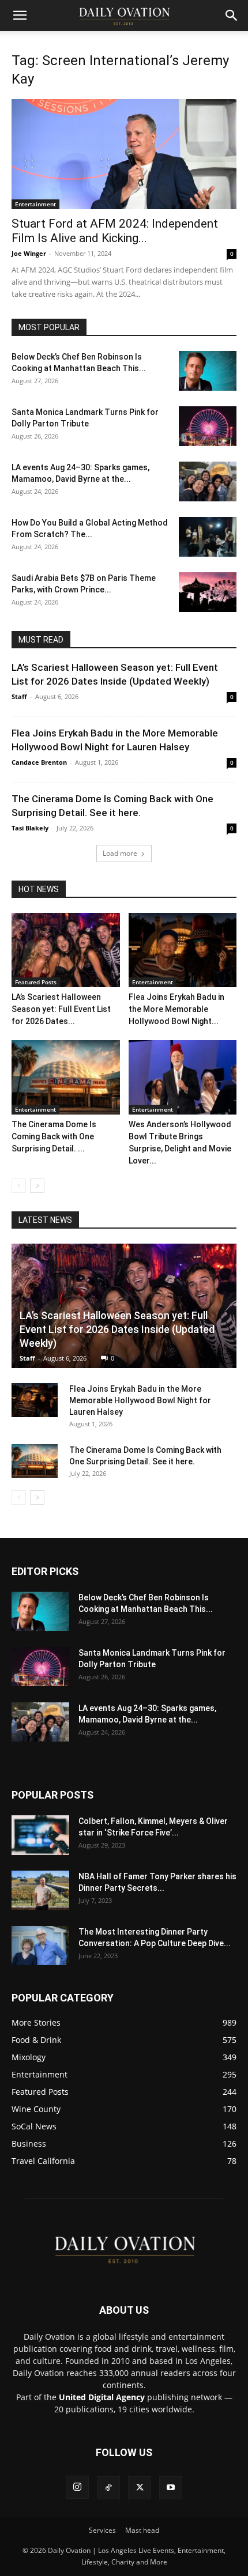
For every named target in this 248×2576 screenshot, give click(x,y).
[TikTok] (108, 2488)
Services (102, 2530)
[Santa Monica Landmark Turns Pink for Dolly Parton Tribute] (208, 426)
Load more (120, 853)
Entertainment (35, 204)
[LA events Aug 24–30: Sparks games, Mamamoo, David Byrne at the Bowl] (208, 481)
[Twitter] (140, 2488)
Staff (19, 696)
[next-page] (37, 1186)
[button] (20, 16)
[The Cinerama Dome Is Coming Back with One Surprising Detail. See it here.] (66, 1077)
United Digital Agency (102, 2397)
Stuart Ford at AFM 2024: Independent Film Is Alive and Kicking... (115, 231)
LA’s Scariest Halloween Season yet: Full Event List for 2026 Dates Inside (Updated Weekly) (117, 1329)
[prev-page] (19, 1186)
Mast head (142, 2530)
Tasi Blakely (30, 828)
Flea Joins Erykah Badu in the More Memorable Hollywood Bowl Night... (176, 1009)
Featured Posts (36, 982)
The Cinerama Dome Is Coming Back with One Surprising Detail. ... (54, 1136)
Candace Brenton (39, 762)
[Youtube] (171, 2488)
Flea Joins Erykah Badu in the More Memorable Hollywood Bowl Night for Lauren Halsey (140, 1400)
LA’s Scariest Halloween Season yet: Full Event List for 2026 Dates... (61, 1009)
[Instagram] (77, 2487)
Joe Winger (29, 253)
